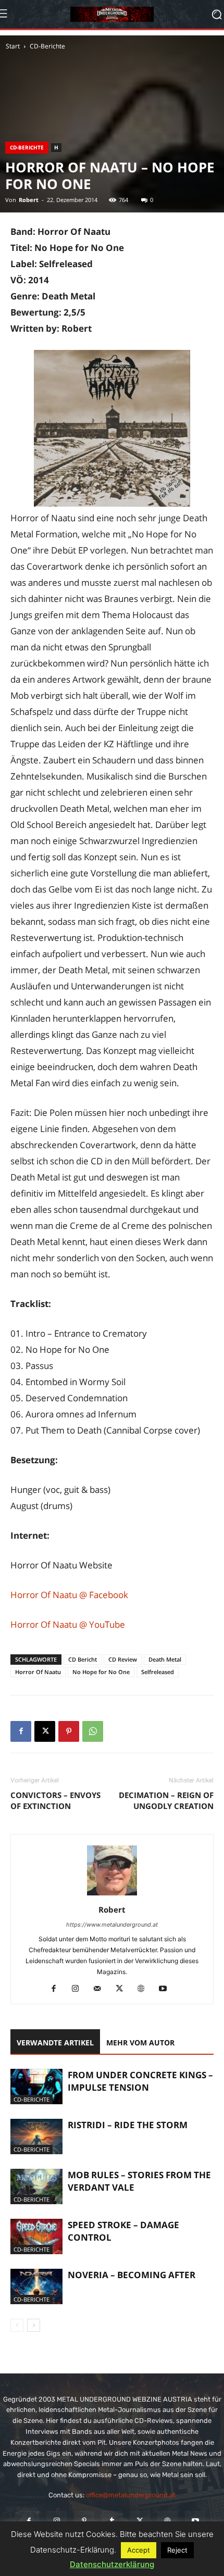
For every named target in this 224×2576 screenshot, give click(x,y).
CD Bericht (83, 1659)
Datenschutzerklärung (112, 2564)
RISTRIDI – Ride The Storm (128, 2125)
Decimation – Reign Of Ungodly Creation (166, 1800)
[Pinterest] (69, 1731)
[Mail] (101, 1989)
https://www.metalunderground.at (112, 1925)
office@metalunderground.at (131, 2495)
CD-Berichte (47, 46)
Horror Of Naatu (38, 1672)
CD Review (123, 1659)
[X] (45, 1731)
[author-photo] (112, 1895)
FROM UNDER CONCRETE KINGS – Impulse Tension (140, 2081)
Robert (29, 200)
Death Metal (165, 1659)
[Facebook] (21, 1731)
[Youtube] (167, 1989)
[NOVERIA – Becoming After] (36, 2287)
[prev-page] (17, 2325)
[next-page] (34, 2325)
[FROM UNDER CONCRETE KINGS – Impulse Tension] (36, 2087)
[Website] (145, 1989)
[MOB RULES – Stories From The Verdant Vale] (36, 2187)
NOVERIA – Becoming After (132, 2275)
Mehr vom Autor (140, 2043)
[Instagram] (79, 1989)
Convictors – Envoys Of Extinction (55, 1800)
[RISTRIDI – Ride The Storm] (36, 2137)
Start (13, 46)
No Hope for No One (101, 1672)
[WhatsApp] (93, 1731)
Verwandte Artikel (55, 2043)
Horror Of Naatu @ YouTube (68, 1624)
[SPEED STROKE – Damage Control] (36, 2237)
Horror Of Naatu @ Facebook (69, 1595)
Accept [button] (139, 2550)
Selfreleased (158, 1672)
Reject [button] (177, 2550)
